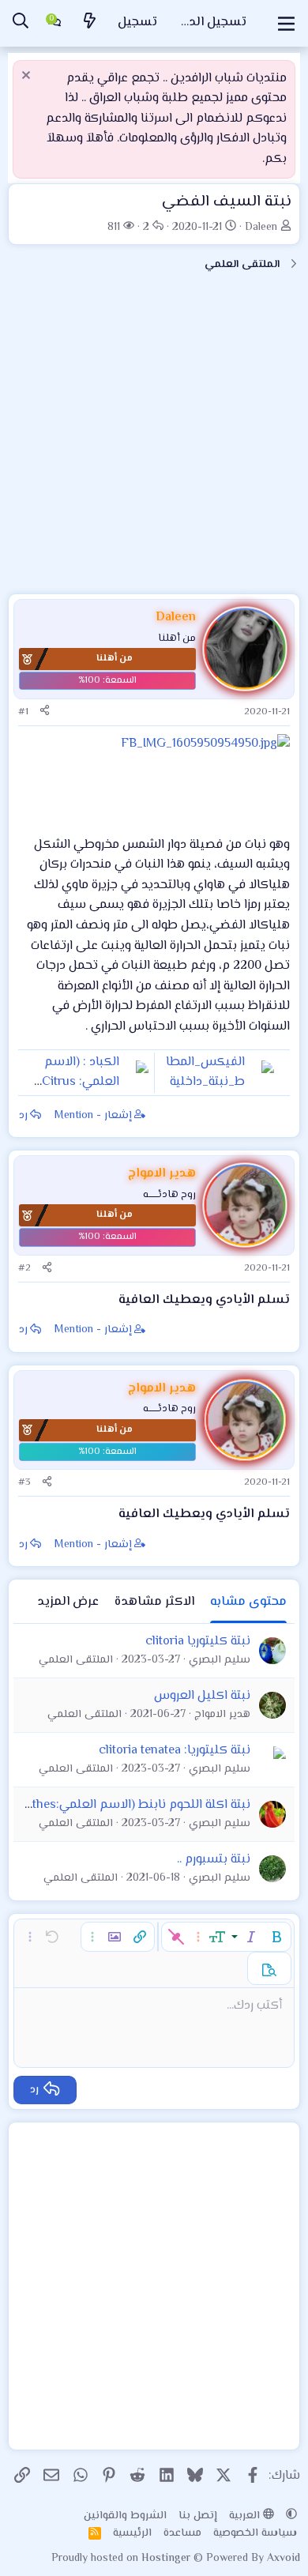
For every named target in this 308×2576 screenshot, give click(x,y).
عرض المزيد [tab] (68, 1602)
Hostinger (167, 2559)
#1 (23, 712)
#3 (24, 1482)
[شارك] (45, 712)
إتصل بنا (198, 2516)
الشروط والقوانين (125, 2516)
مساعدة (182, 2533)
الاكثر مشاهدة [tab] (154, 1602)
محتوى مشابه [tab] (248, 1602)
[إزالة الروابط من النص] (176, 1937)
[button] (276, 1937)
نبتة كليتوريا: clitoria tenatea (175, 1751)
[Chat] (54, 24)
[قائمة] (286, 24)
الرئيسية (132, 2533)
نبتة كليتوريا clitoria (198, 1642)
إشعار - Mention (93, 1116)
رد (23, 1116)
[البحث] (21, 23)
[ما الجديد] (89, 23)
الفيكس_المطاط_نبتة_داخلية (205, 1073)
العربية (246, 2516)
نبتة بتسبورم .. (214, 1860)
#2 (24, 1268)
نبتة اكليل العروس (202, 1696)
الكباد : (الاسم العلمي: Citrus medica (81, 1083)
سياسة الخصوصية (255, 2533)
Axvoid (284, 2559)
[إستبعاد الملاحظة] (28, 77)
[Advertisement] (154, 439)
